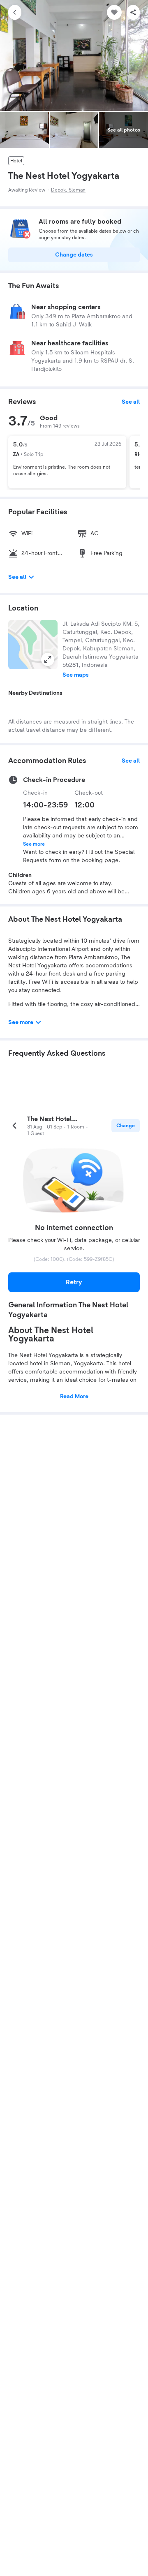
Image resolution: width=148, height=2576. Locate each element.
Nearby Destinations (35, 693)
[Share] (133, 12)
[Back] (15, 12)
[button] (33, 645)
